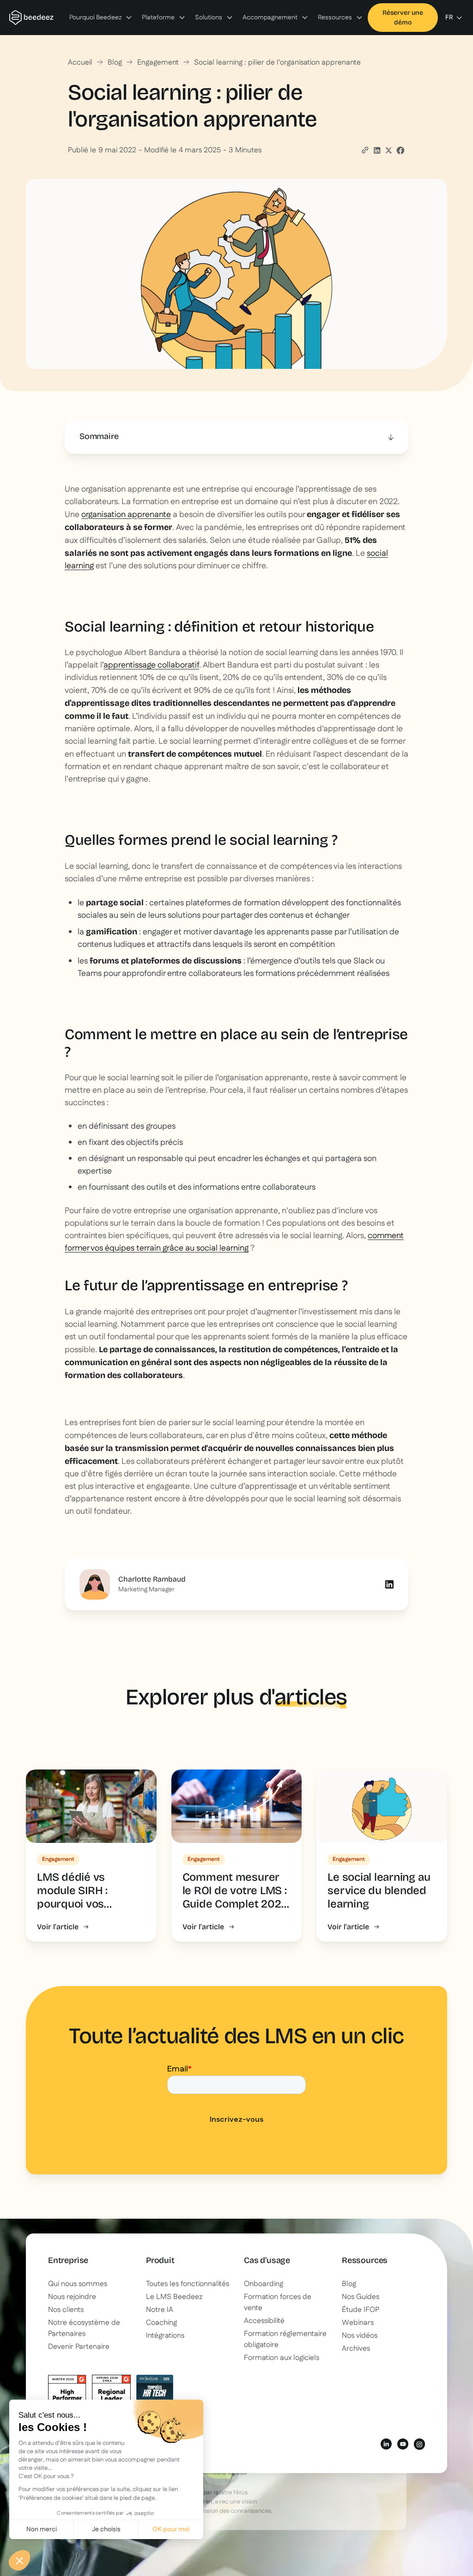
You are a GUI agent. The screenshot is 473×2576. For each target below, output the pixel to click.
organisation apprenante (126, 515)
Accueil (80, 63)
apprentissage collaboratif (151, 665)
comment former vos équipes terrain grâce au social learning (234, 1242)
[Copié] (365, 150)
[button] (101, 18)
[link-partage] (377, 150)
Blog (115, 63)
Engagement (158, 63)
